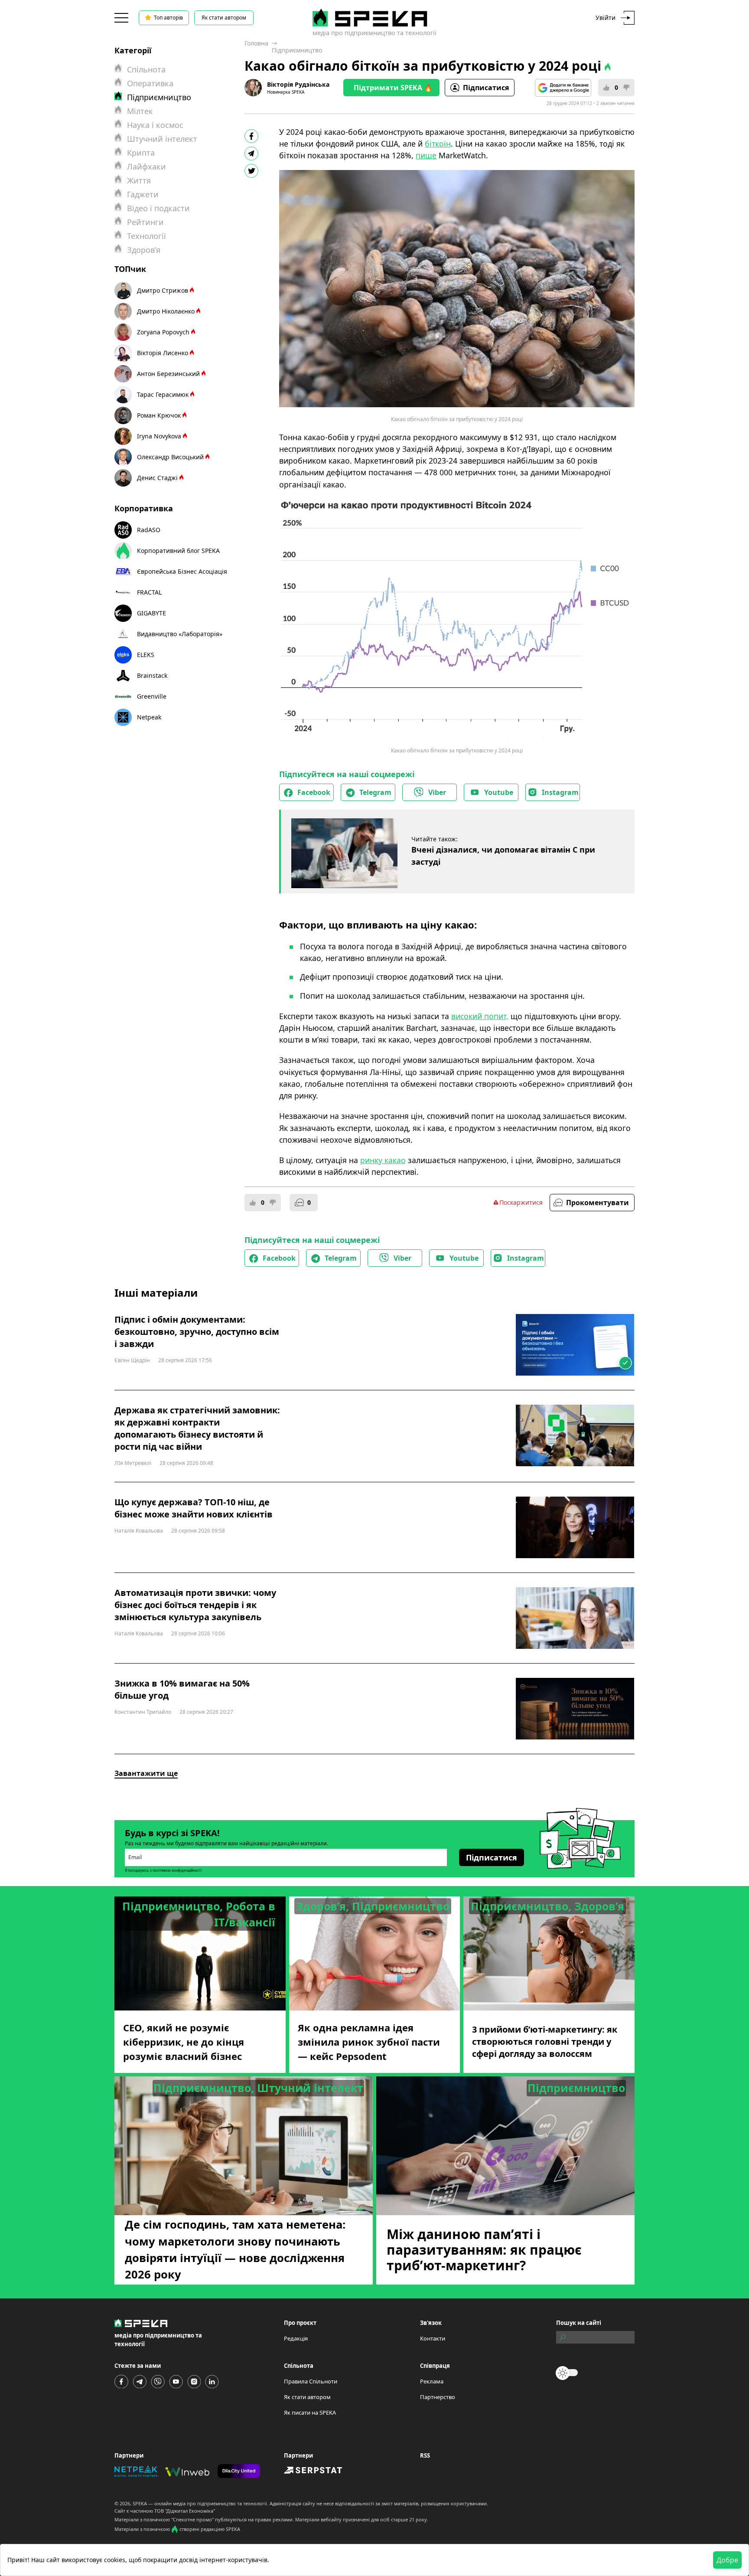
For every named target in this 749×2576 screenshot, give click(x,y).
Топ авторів (168, 18)
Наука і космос (155, 125)
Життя (139, 180)
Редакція (296, 2338)
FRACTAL (149, 592)
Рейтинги (145, 222)
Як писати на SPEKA (310, 2413)
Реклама (432, 2381)
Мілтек (140, 111)
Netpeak (149, 717)
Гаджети (143, 194)
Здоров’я (144, 250)
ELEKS (146, 655)
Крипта (141, 153)
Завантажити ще (146, 1773)
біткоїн (438, 144)
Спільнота (146, 69)
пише (426, 155)
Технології (147, 236)
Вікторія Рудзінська (298, 84)
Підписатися (486, 88)
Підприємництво (297, 50)
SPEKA (140, 2503)
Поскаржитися (521, 1202)
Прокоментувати (598, 1203)
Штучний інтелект (162, 139)
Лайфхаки (147, 167)
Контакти (433, 2338)
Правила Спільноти (311, 2381)
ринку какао (383, 1160)
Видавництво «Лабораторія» (180, 634)
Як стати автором (224, 18)
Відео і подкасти (158, 208)
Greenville (152, 696)
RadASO (149, 530)
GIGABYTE (151, 613)
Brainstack (152, 675)
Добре (727, 2560)
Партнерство (438, 2397)
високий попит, (480, 1016)
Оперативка (150, 83)
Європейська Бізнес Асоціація (182, 571)
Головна (256, 43)
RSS (425, 2455)
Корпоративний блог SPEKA (178, 551)
